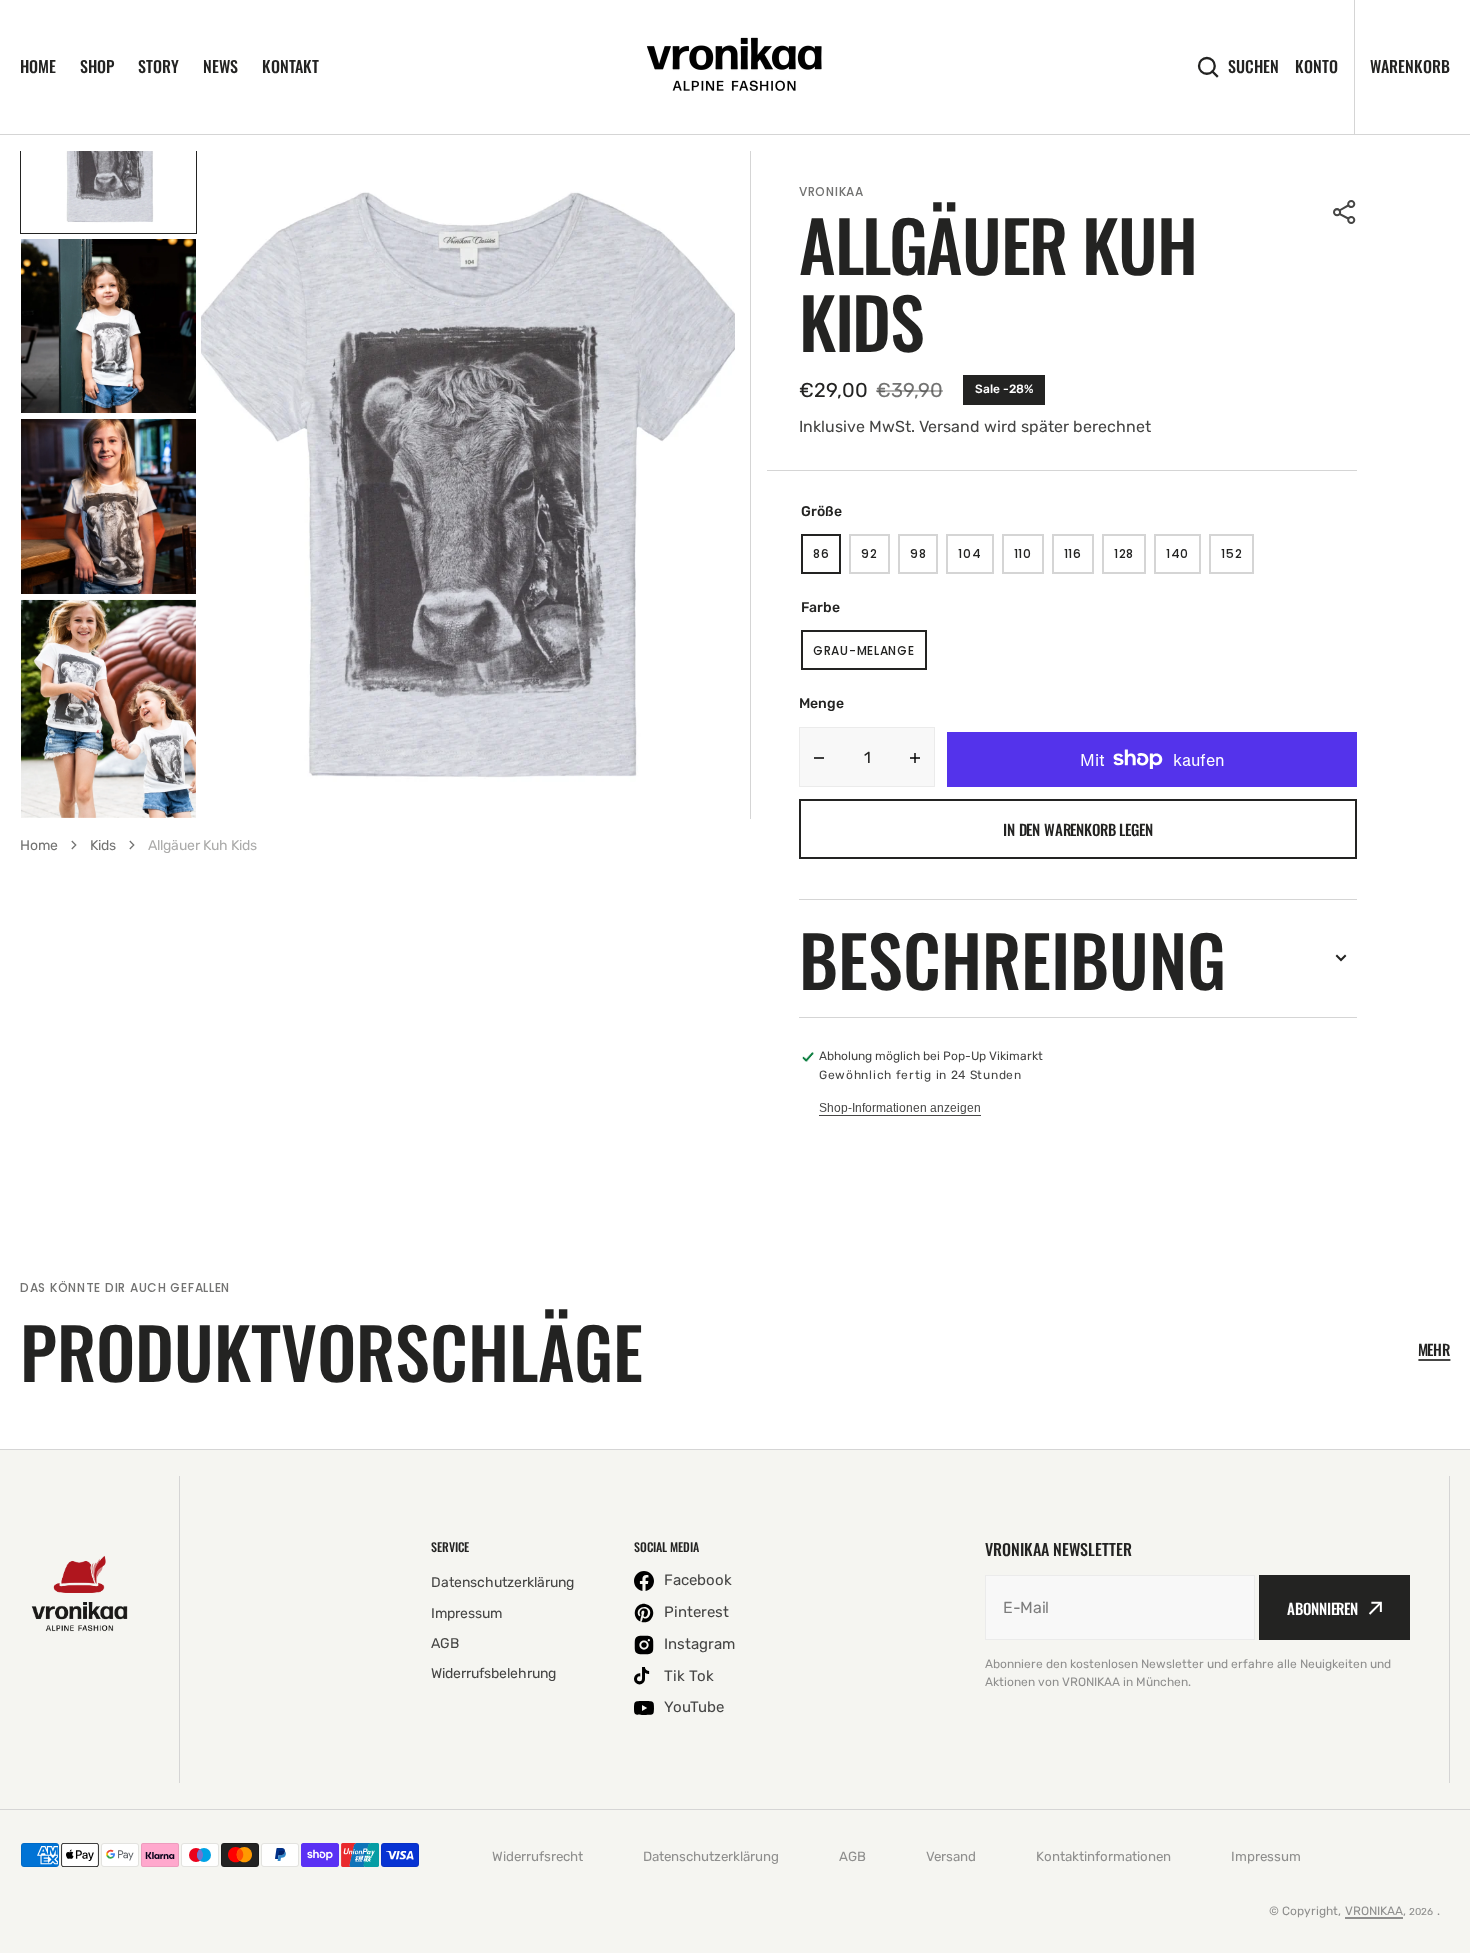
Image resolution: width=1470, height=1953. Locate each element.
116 (1079, 559)
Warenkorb (1410, 66)
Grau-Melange (870, 656)
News (220, 66)
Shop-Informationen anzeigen (900, 1108)
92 (875, 559)
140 (1183, 559)
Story (158, 66)
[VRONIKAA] (735, 66)
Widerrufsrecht (537, 1856)
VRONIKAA (1374, 1911)
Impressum (1266, 1856)
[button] (1345, 212)
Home (38, 66)
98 (924, 559)
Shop (97, 66)
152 (1237, 559)
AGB (852, 1856)
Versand (951, 1856)
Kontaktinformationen (1103, 1856)
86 (827, 559)
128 (1130, 559)
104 (975, 559)
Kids (103, 845)
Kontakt (290, 66)
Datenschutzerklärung (711, 1856)
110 (1029, 559)
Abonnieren (1322, 1608)
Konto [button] (1316, 66)
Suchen (1253, 66)
